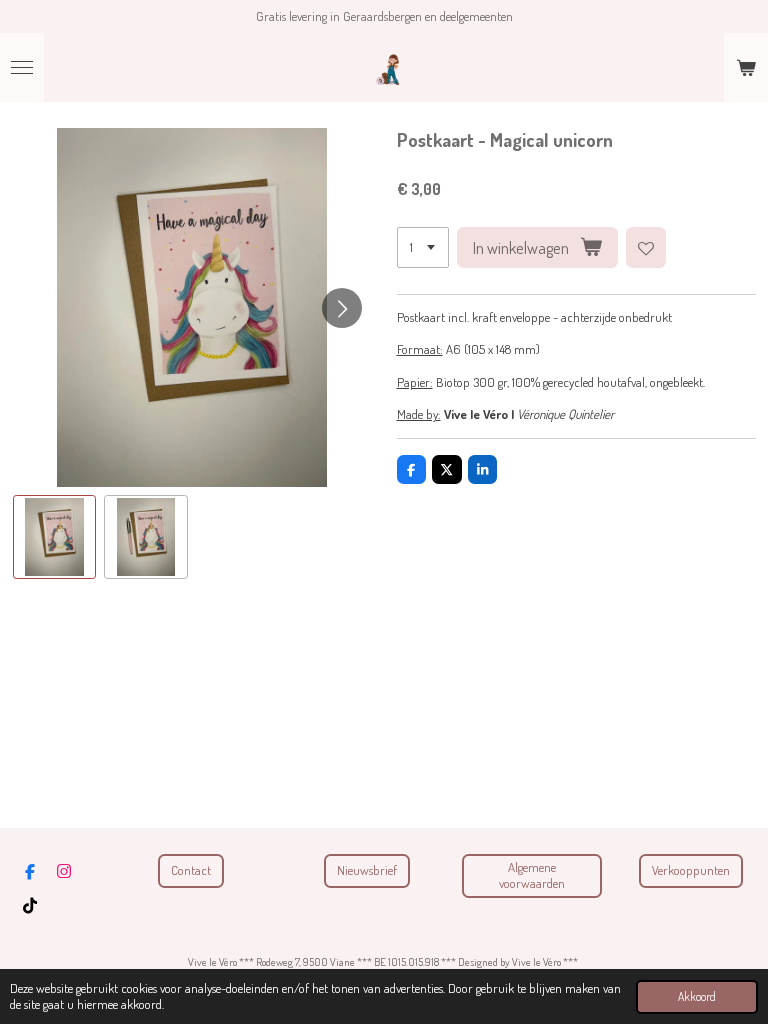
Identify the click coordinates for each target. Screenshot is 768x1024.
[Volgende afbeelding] (342, 308)
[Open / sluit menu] (22, 68)
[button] (55, 537)
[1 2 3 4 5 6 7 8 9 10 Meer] (423, 247)
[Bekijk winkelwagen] (746, 68)
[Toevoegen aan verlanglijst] (646, 247)
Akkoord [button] (697, 996)
